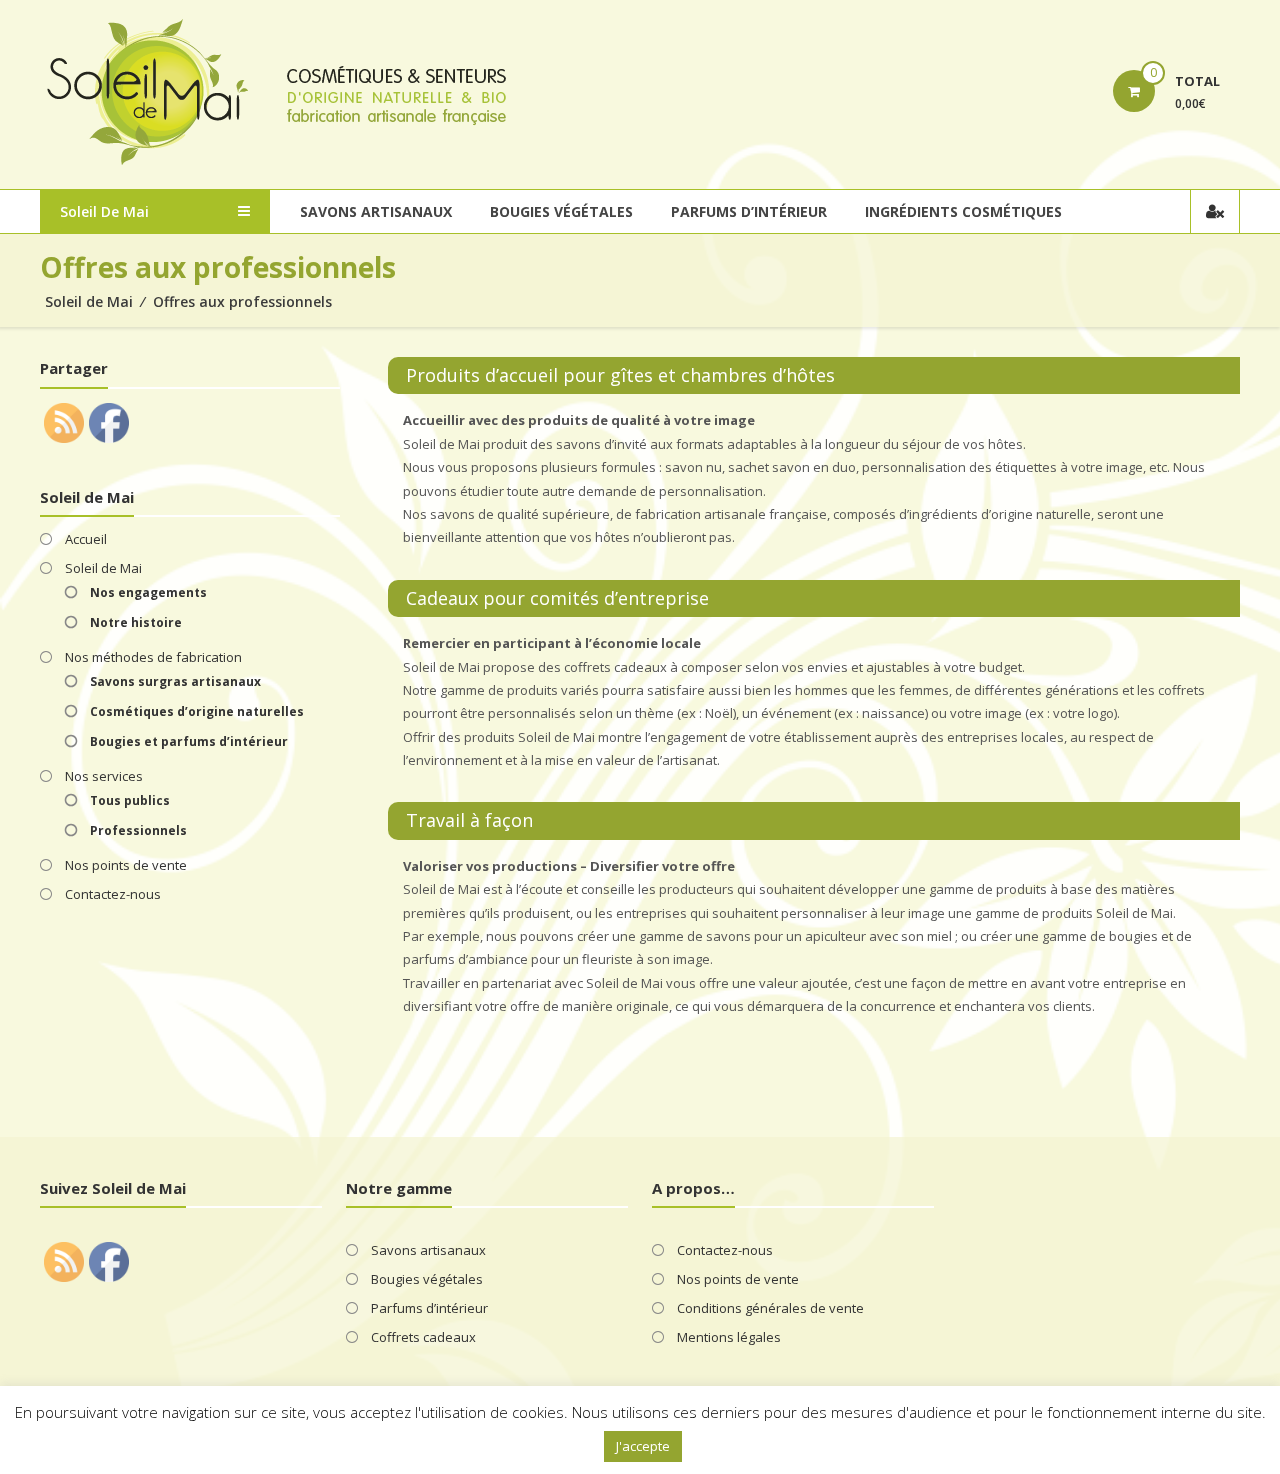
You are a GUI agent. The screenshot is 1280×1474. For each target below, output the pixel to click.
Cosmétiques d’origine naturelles (197, 711)
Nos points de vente (126, 865)
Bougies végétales (561, 211)
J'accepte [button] (643, 1446)
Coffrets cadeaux (423, 1337)
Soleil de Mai (89, 301)
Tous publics (130, 800)
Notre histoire (136, 622)
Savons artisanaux (376, 211)
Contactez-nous (113, 894)
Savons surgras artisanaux (175, 681)
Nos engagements (148, 592)
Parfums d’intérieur (749, 211)
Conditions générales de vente (770, 1308)
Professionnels (138, 830)
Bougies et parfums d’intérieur (189, 741)
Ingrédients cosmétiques (963, 211)
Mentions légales (729, 1337)
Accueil (86, 539)
